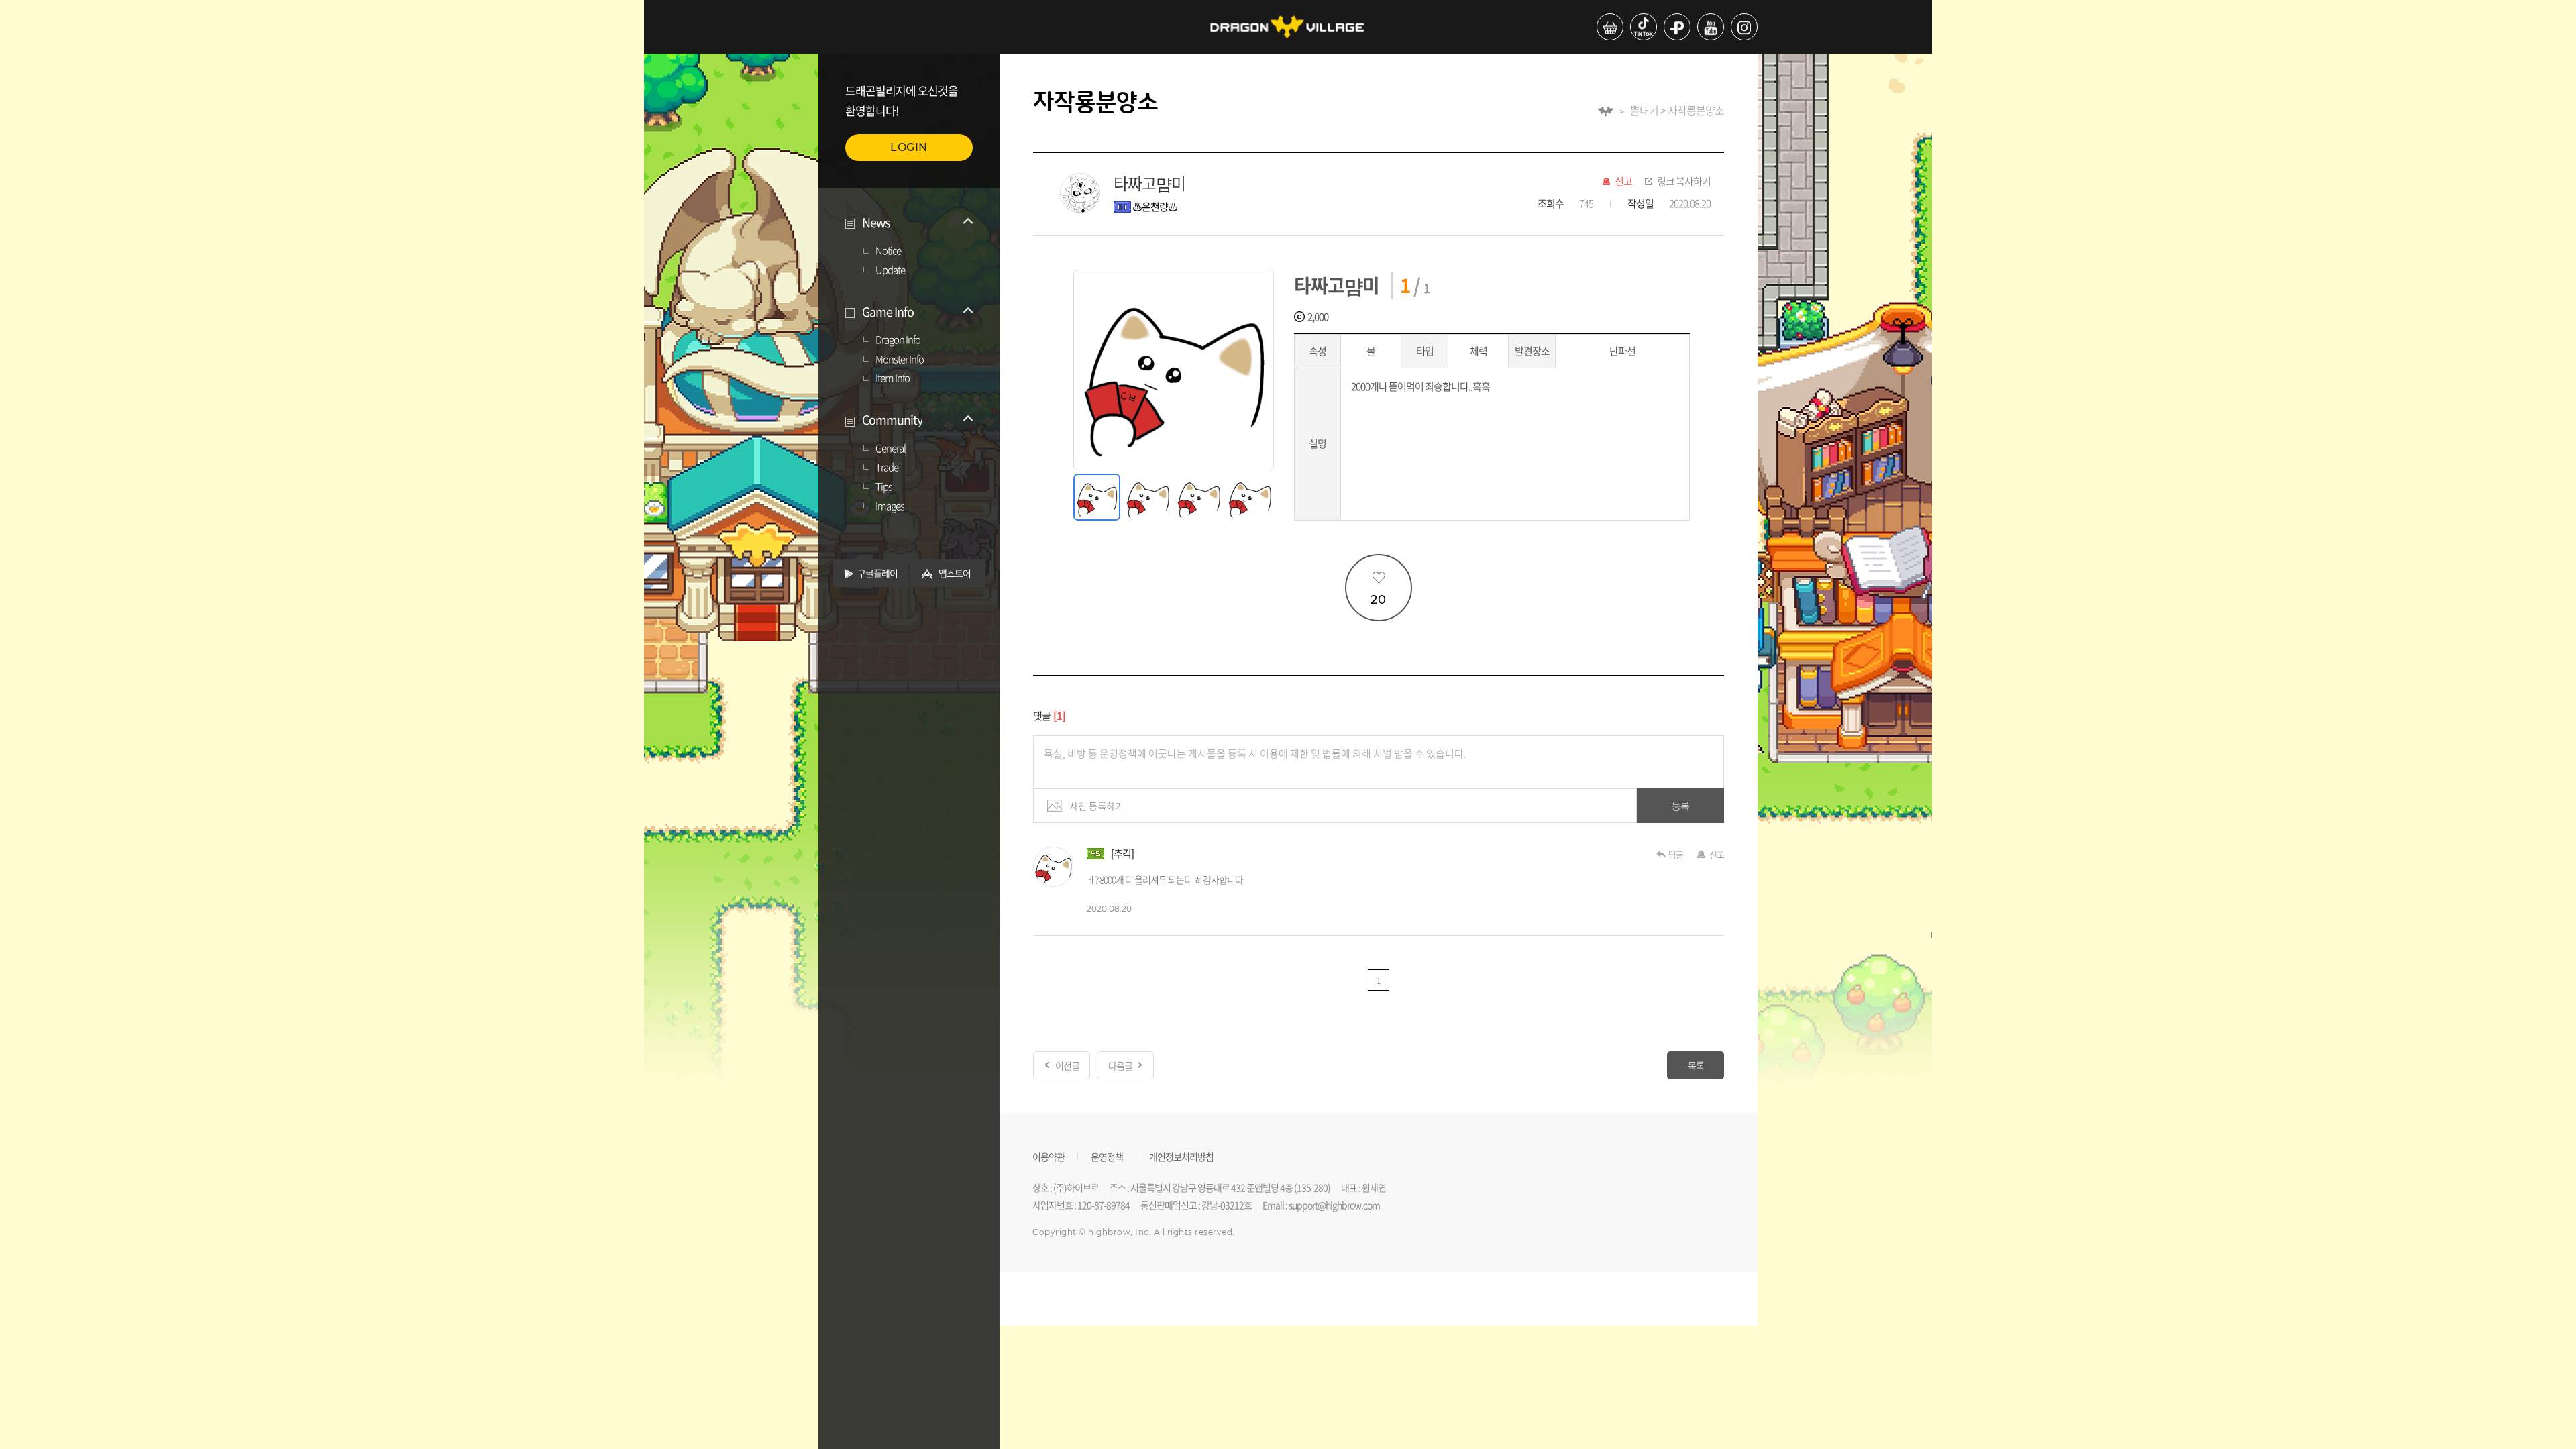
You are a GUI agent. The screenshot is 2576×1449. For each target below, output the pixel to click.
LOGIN (909, 147)
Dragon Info (898, 340)
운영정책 (1107, 1156)
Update (890, 270)
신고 (1623, 182)
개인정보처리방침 (1181, 1156)
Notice (888, 251)
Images (890, 506)
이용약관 (1049, 1156)
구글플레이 (877, 573)
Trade (887, 468)
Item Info (893, 378)
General (891, 449)
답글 (1676, 854)
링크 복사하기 (1684, 182)
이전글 (1067, 1065)
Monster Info (900, 360)
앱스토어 (955, 573)
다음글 (1120, 1065)
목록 (1696, 1065)
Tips (884, 487)
